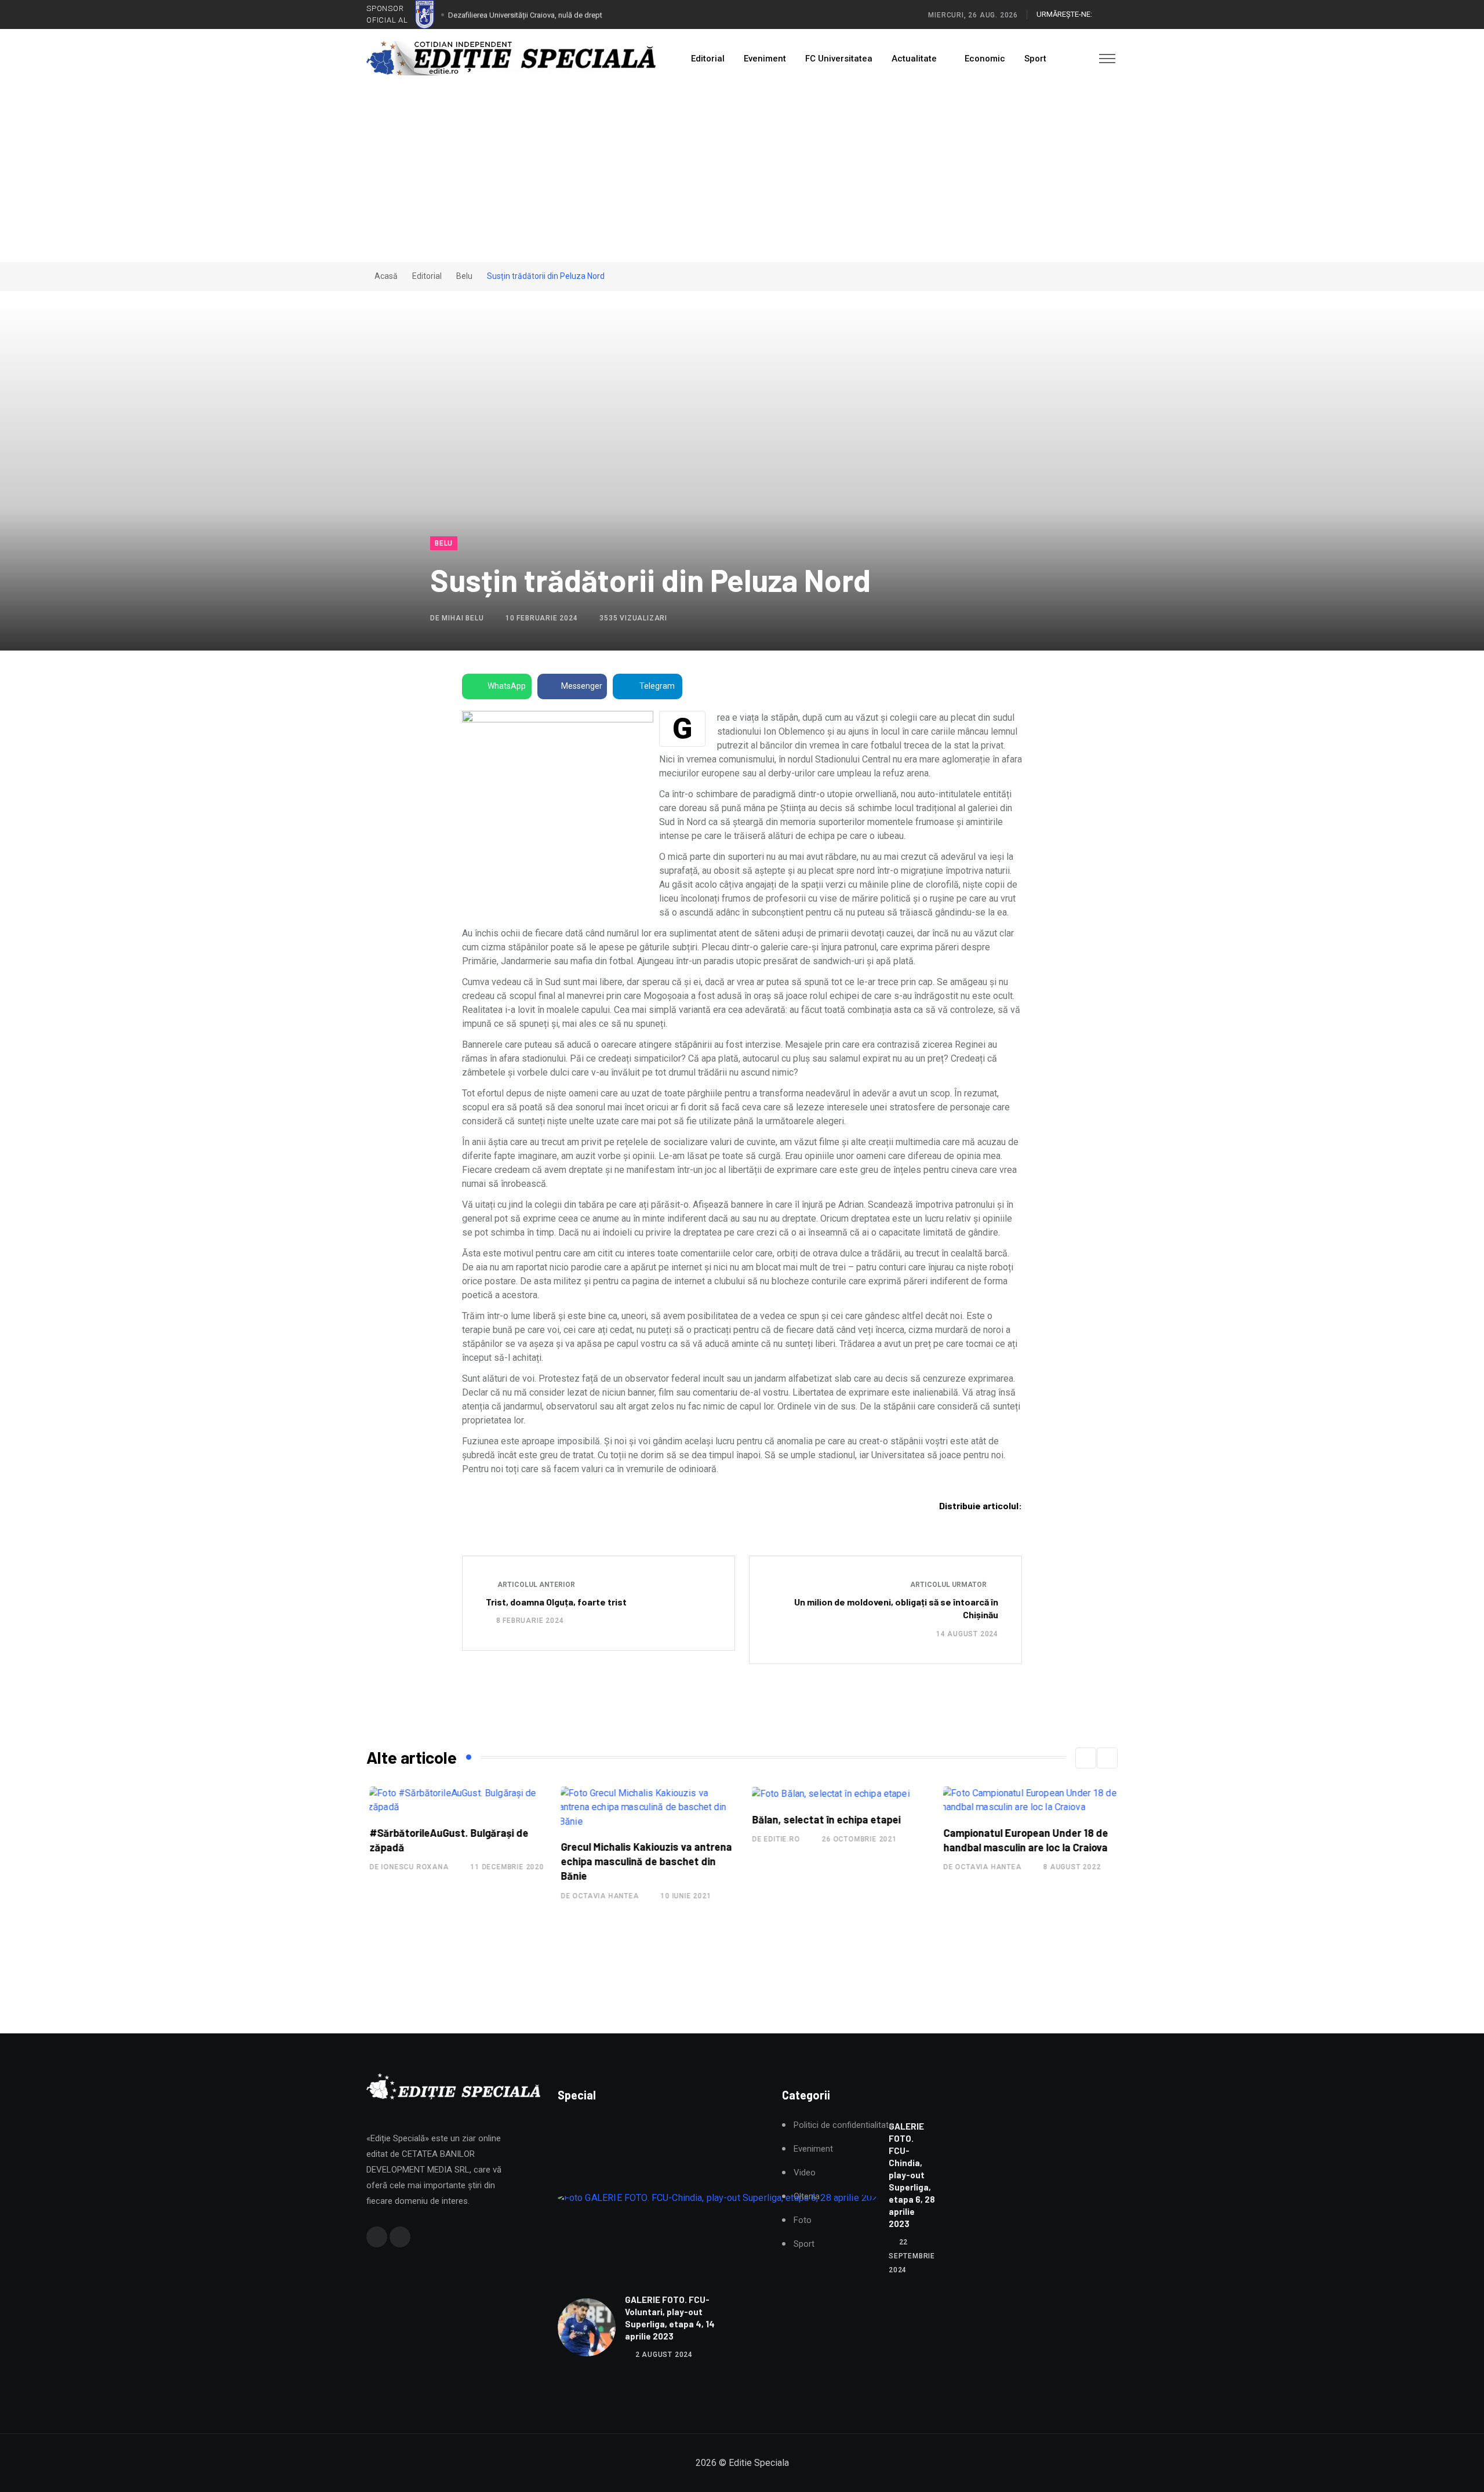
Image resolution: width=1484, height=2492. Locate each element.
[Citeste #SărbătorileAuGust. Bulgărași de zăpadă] (455, 1800)
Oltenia (807, 2197)
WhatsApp (507, 686)
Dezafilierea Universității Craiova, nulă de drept (525, 14)
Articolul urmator (949, 1585)
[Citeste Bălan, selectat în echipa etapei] (827, 1794)
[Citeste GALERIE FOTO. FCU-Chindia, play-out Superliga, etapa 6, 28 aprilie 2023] (719, 2198)
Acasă (385, 276)
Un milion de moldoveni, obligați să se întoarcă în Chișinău (896, 1608)
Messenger (582, 686)
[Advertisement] (742, 175)
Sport (1035, 59)
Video (805, 2173)
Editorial (708, 59)
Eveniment (765, 59)
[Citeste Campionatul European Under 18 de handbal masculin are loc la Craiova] (1029, 1800)
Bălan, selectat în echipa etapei (823, 1819)
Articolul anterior (535, 1585)
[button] (1086, 1758)
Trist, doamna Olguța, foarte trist (556, 1602)
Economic (985, 59)
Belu (464, 276)
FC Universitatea (839, 59)
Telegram (657, 686)
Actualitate (914, 59)
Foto (803, 2220)
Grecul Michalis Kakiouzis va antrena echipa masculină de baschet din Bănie (643, 1861)
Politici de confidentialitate (843, 2125)
